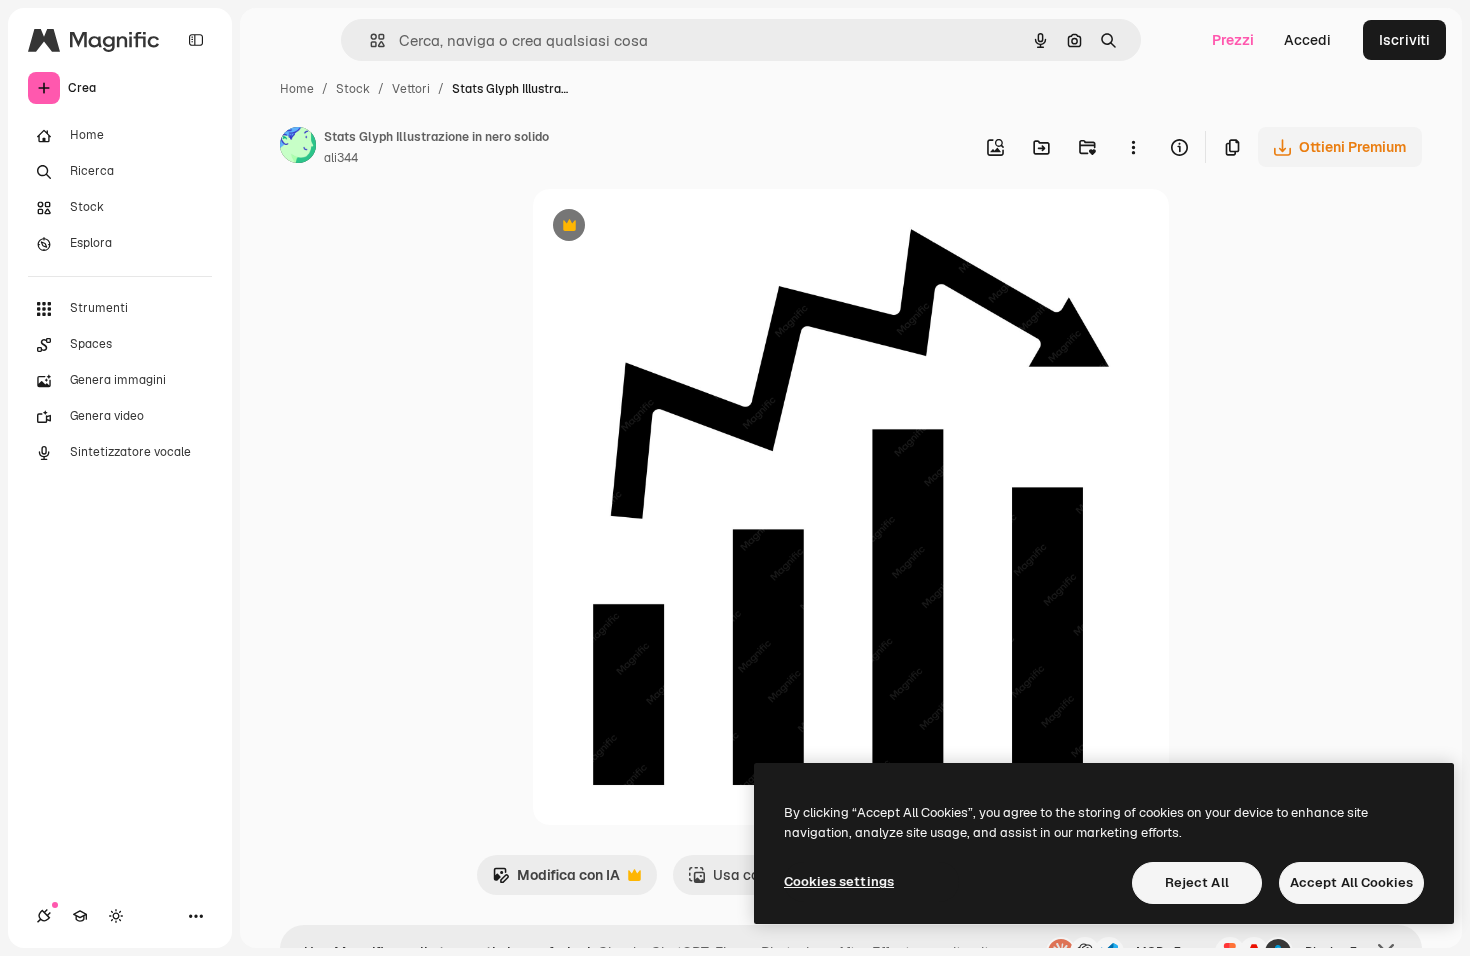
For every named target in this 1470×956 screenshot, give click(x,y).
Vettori (411, 89)
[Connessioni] (44, 916)
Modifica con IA (556, 880)
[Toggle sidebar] (196, 40)
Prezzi (1233, 40)
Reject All (1197, 882)
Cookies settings (839, 881)
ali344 (341, 158)
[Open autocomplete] (369, 40)
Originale (665, 227)
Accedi (1307, 40)
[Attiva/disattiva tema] (116, 916)
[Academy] (80, 916)
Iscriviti (1404, 40)
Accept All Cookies (1351, 882)
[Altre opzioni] (1133, 147)
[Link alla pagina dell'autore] (298, 148)
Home (297, 89)
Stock (353, 89)
